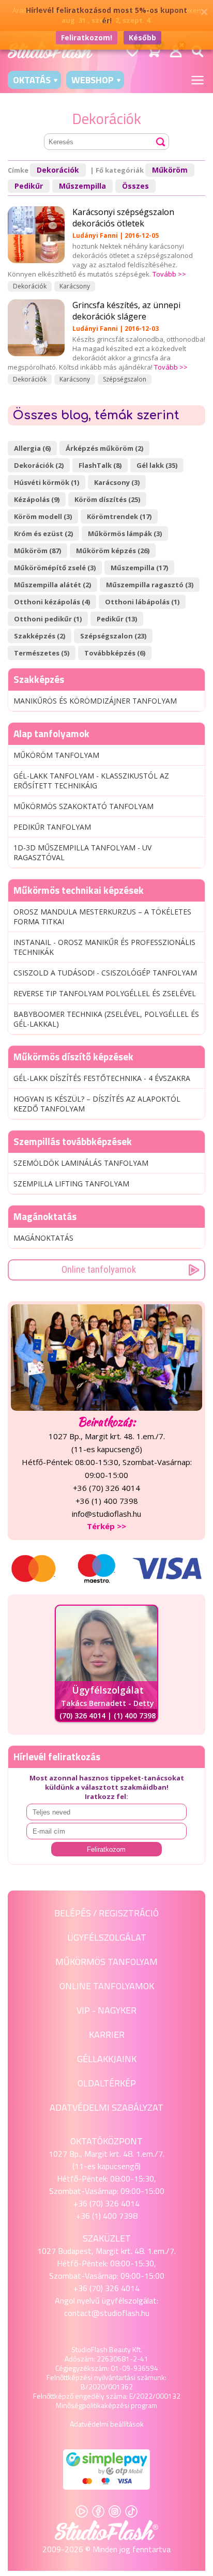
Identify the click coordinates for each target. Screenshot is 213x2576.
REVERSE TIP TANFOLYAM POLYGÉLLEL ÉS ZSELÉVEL (105, 993)
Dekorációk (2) (39, 465)
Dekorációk (58, 170)
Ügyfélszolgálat (107, 1937)
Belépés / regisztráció (106, 1913)
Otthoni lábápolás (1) (142, 602)
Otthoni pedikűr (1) (48, 619)
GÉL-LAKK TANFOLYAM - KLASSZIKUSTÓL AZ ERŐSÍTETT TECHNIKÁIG (91, 781)
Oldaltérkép (107, 2083)
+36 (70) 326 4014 (106, 2203)
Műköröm (170, 170)
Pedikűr (29, 186)
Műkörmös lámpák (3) (125, 534)
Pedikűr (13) (117, 619)
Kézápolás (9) (37, 499)
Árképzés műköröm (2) (104, 448)
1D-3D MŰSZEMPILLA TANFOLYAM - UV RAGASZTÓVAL (82, 852)
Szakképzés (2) (40, 636)
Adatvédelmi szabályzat (106, 2107)
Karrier (107, 2034)
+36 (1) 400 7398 (107, 2216)
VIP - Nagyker (106, 2010)
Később (142, 37)
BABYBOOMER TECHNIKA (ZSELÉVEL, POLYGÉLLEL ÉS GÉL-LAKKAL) (106, 1019)
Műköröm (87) (37, 551)
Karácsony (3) (117, 482)
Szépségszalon (125, 379)
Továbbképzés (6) (115, 653)
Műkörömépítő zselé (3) (55, 568)
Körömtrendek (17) (119, 516)
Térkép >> (106, 1526)
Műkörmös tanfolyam (106, 1962)
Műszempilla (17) (139, 568)
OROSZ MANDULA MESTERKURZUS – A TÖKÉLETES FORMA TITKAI (102, 917)
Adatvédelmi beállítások (107, 2424)
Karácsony (75, 286)
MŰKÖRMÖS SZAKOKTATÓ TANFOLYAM (83, 806)
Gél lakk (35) (157, 465)
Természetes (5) (42, 653)
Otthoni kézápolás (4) (52, 602)
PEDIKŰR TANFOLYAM (52, 827)
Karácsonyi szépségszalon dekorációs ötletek (123, 218)
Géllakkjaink (107, 2059)
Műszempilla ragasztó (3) (150, 585)
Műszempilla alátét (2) (52, 585)
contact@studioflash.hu (107, 2313)
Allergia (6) (32, 448)
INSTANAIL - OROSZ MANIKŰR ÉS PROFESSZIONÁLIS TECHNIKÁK (104, 947)
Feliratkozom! (87, 37)
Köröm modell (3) (43, 516)
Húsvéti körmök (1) (47, 482)
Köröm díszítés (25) (107, 499)
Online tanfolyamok (99, 1269)
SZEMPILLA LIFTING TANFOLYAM (71, 1184)
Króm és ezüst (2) (43, 534)
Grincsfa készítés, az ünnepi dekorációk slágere (126, 311)
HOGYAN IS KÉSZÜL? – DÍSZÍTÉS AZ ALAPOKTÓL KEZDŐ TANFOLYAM (97, 1104)
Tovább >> (169, 274)
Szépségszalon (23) (113, 636)
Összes (135, 186)
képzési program (131, 2405)
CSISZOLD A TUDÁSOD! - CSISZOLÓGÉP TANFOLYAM (105, 973)
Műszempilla (82, 186)
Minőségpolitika (80, 2405)
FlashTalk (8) (100, 465)
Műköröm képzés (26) (113, 551)
